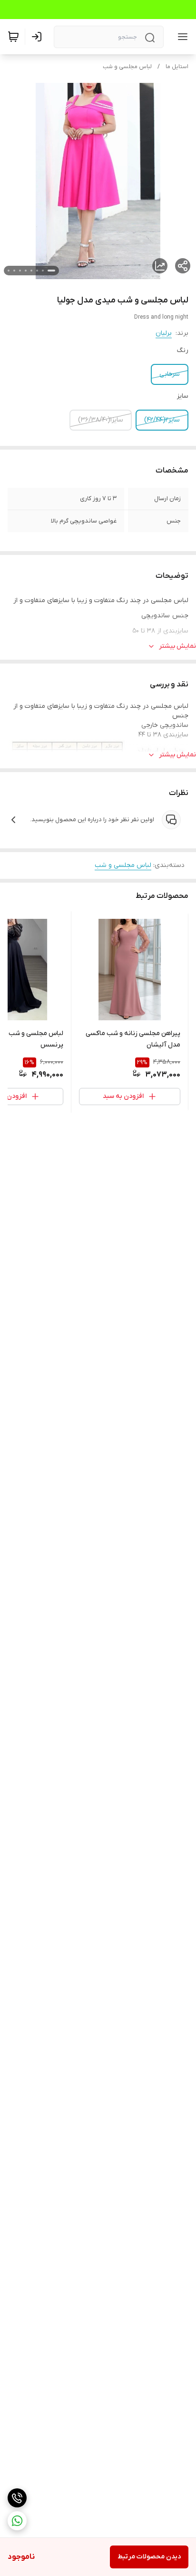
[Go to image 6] (20, 271)
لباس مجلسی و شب (127, 67)
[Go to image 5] (26, 271)
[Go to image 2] (43, 271)
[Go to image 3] (37, 271)
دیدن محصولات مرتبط (149, 2557)
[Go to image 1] (51, 271)
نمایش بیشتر (177, 646)
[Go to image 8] (9, 271)
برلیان (164, 333)
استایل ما (177, 67)
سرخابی (170, 374)
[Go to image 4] (31, 271)
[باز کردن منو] (181, 37)
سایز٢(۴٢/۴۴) (162, 420)
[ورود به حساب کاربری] (39, 37)
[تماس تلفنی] (17, 2498)
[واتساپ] (17, 2521)
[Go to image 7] (14, 271)
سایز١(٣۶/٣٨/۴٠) (101, 420)
